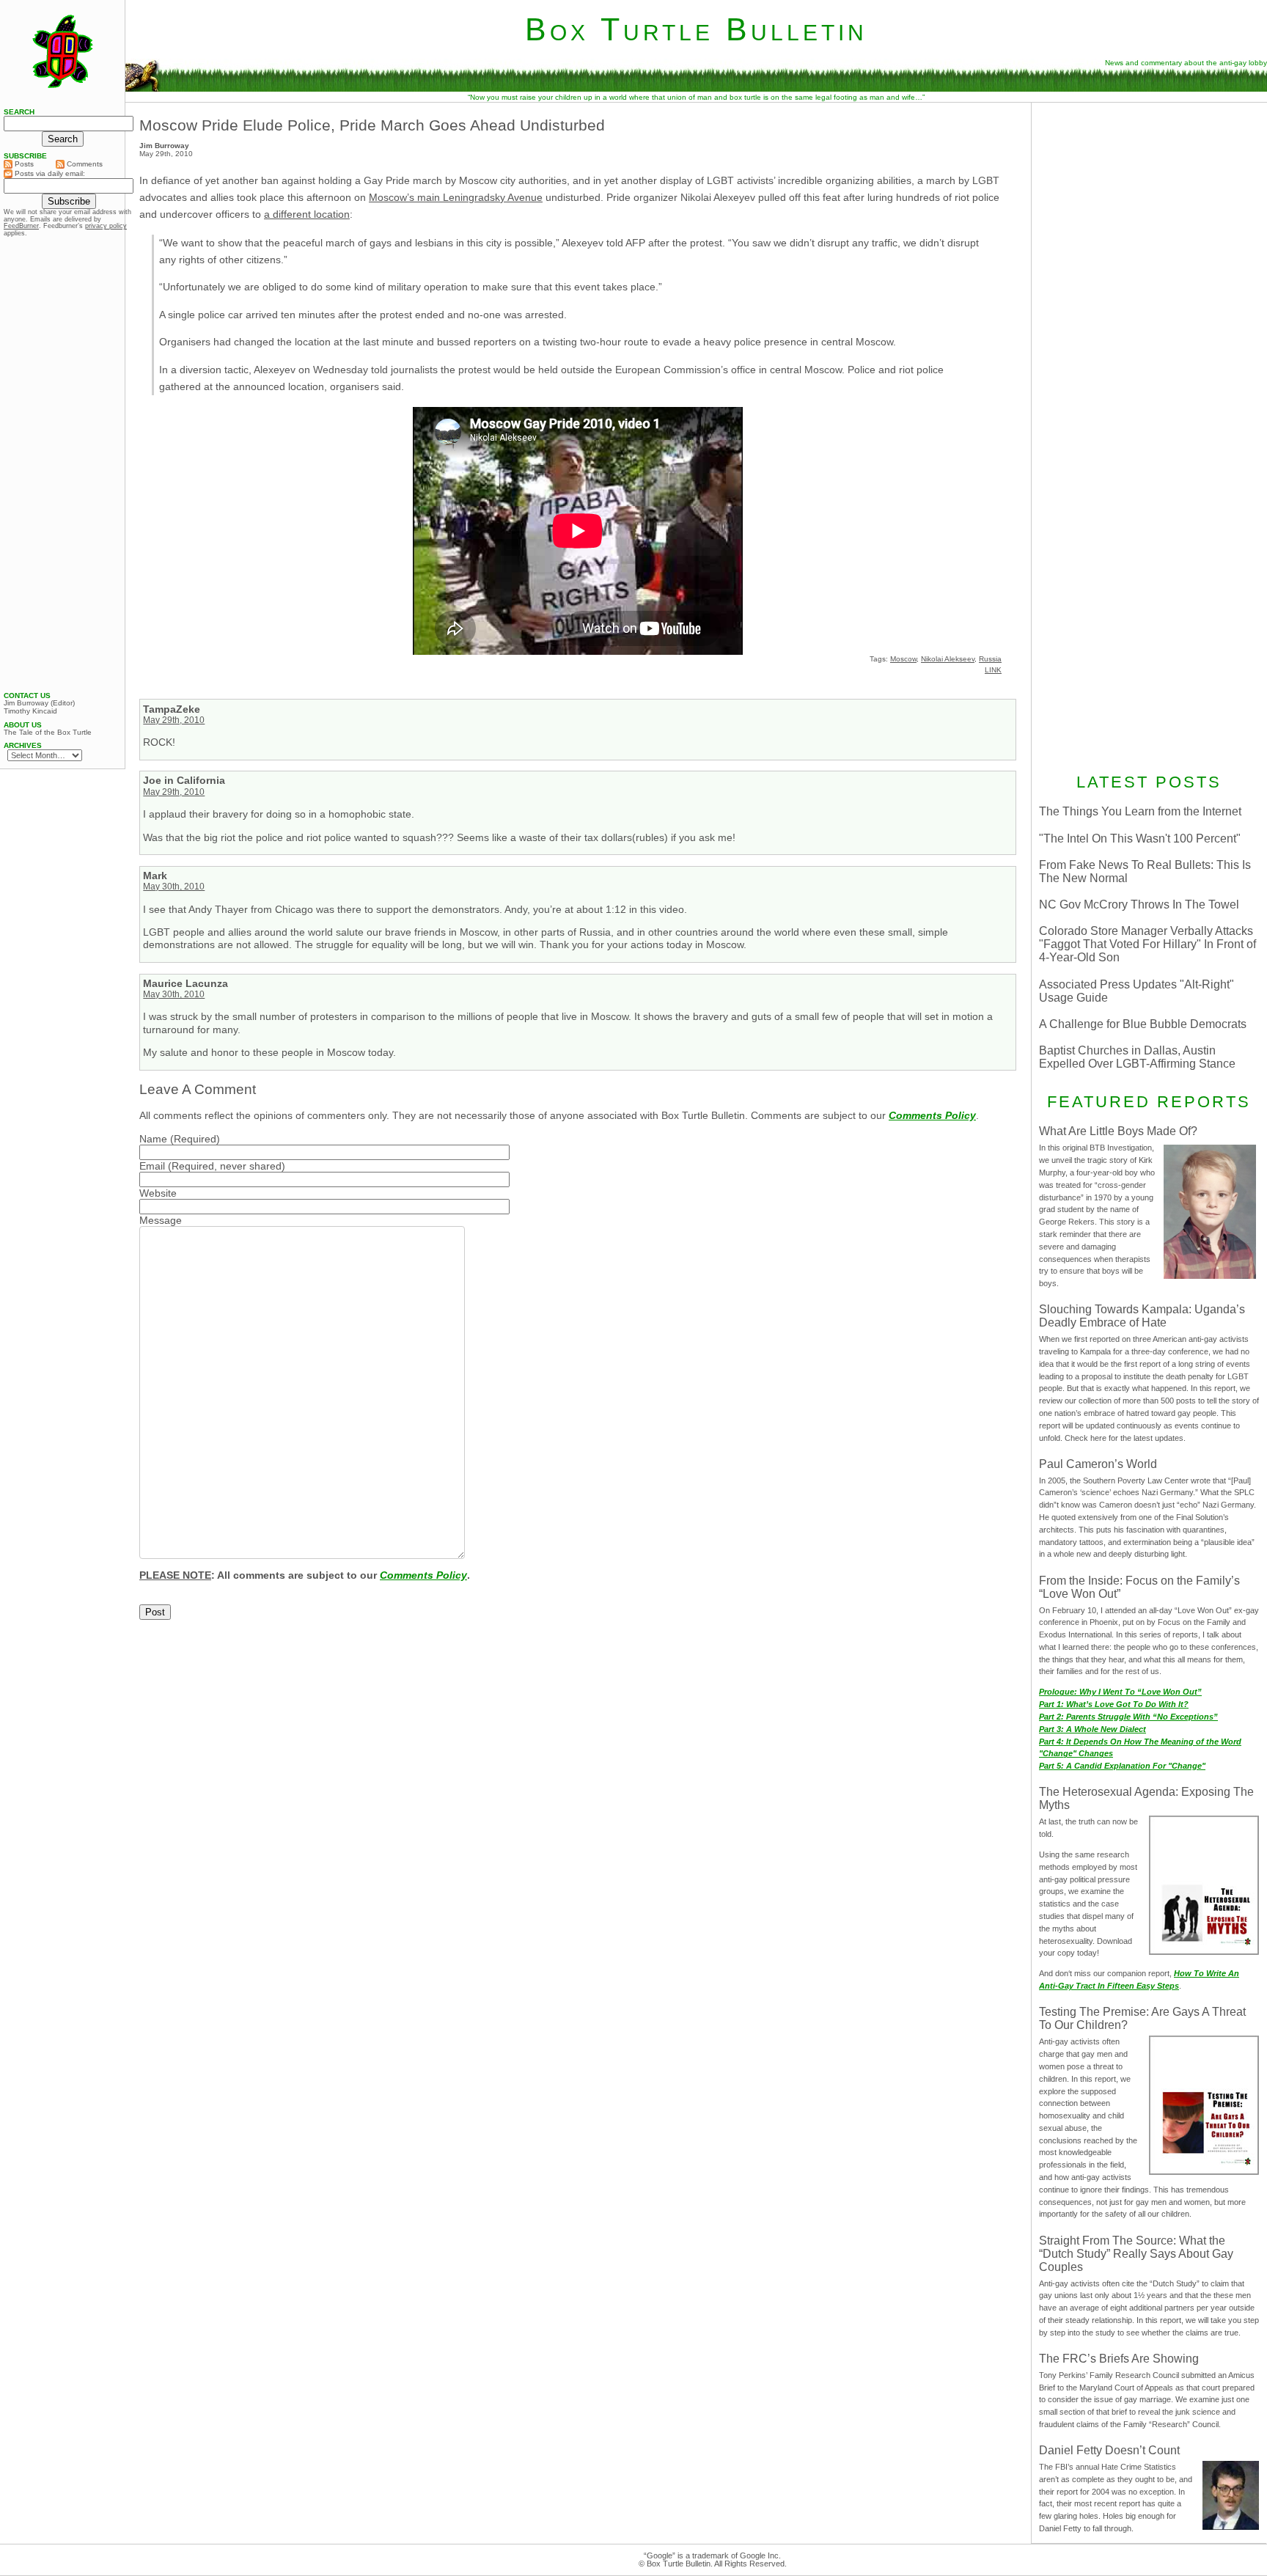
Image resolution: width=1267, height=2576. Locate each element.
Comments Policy (932, 1115)
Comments (84, 164)
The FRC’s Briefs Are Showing (1119, 2359)
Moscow (903, 659)
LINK (993, 670)
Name (153, 1139)
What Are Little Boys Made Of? (1118, 1131)
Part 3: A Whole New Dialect (1092, 1729)
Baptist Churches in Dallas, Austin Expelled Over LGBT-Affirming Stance (1137, 1057)
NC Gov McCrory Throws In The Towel (1139, 904)
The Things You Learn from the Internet (1140, 811)
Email (152, 1166)
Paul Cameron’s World (1098, 1464)
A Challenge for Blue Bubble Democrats (1143, 1024)
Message (161, 1220)
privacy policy (106, 226)
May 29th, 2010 (174, 720)
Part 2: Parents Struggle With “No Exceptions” (1128, 1717)
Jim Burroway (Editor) (39, 703)
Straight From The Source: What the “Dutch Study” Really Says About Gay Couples (1136, 2254)
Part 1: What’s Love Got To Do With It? (1114, 1704)
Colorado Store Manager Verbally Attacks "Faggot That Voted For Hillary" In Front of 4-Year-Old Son (1147, 944)
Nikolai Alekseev (948, 659)
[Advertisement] (1149, 203)
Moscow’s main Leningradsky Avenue (456, 197)
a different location (307, 214)
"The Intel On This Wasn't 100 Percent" (1140, 839)
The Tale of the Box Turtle (48, 733)
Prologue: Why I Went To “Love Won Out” (1120, 1692)
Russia (990, 659)
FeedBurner (21, 226)
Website (158, 1193)
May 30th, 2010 (174, 887)
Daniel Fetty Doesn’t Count (1109, 2450)
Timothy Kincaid (30, 711)
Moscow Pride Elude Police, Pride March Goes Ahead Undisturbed (372, 125)
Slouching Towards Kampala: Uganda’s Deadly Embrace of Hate (1142, 1316)
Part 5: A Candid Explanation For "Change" (1122, 1766)
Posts (23, 164)
